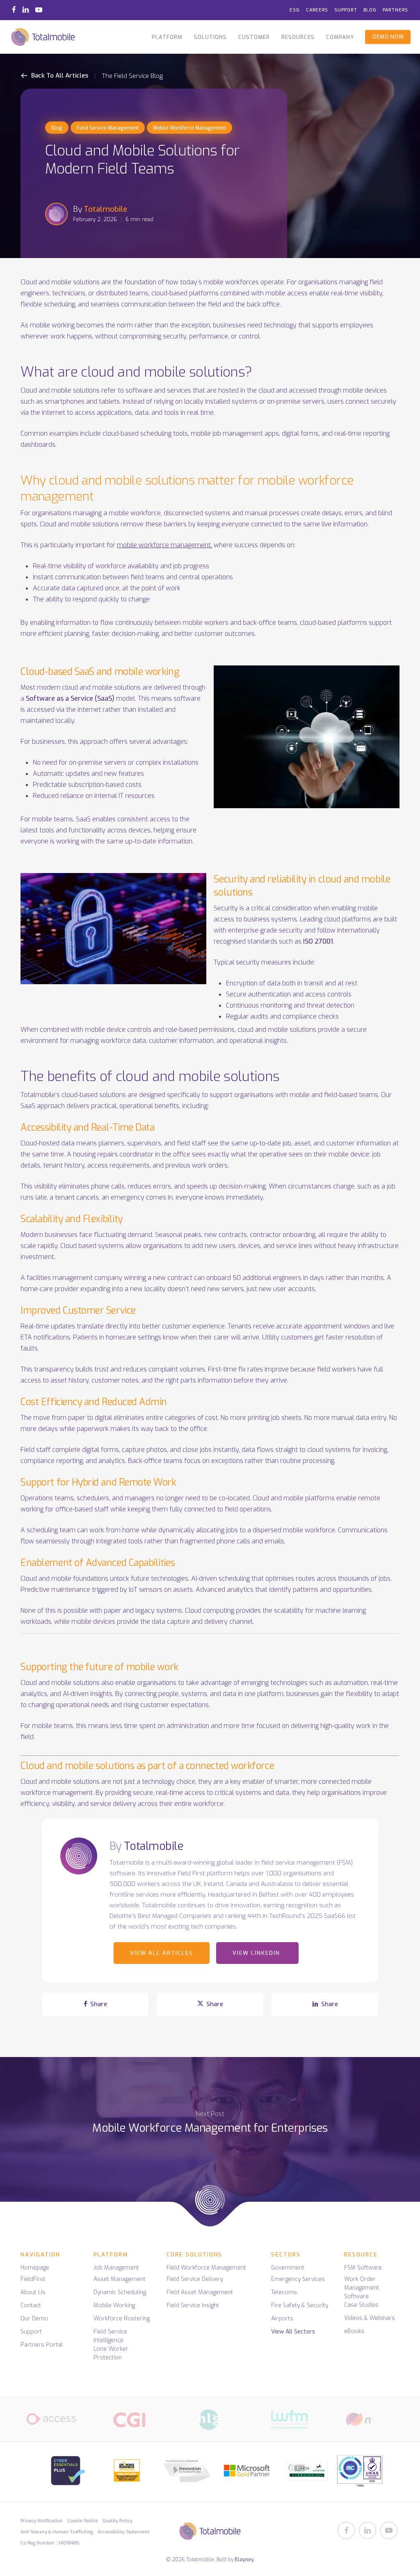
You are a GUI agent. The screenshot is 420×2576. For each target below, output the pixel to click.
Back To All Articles (59, 75)
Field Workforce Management (206, 2268)
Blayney (244, 2560)
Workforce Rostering (122, 2319)
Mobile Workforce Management (189, 128)
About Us (33, 2292)
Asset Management (120, 2279)
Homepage (35, 2268)
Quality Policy (118, 2521)
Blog (57, 128)
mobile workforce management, (164, 545)
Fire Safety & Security (300, 2305)
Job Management (116, 2268)
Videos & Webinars (370, 2318)
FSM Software (363, 2268)
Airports (282, 2319)
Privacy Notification (42, 2521)
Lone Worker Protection (111, 2353)
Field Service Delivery (195, 2279)
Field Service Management (108, 128)
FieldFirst (33, 2279)
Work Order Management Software (362, 2288)
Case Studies (361, 2305)
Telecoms (284, 2292)
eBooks (354, 2331)
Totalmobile (105, 209)
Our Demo (34, 2319)
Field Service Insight (193, 2305)
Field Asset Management (200, 2292)
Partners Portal (42, 2345)
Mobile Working (114, 2305)
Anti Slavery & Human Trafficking (57, 2532)
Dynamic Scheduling (120, 2292)
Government (288, 2268)
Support (31, 2332)
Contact (31, 2305)
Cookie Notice (83, 2521)
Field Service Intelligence (110, 2336)
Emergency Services (298, 2279)
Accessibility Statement (123, 2532)
